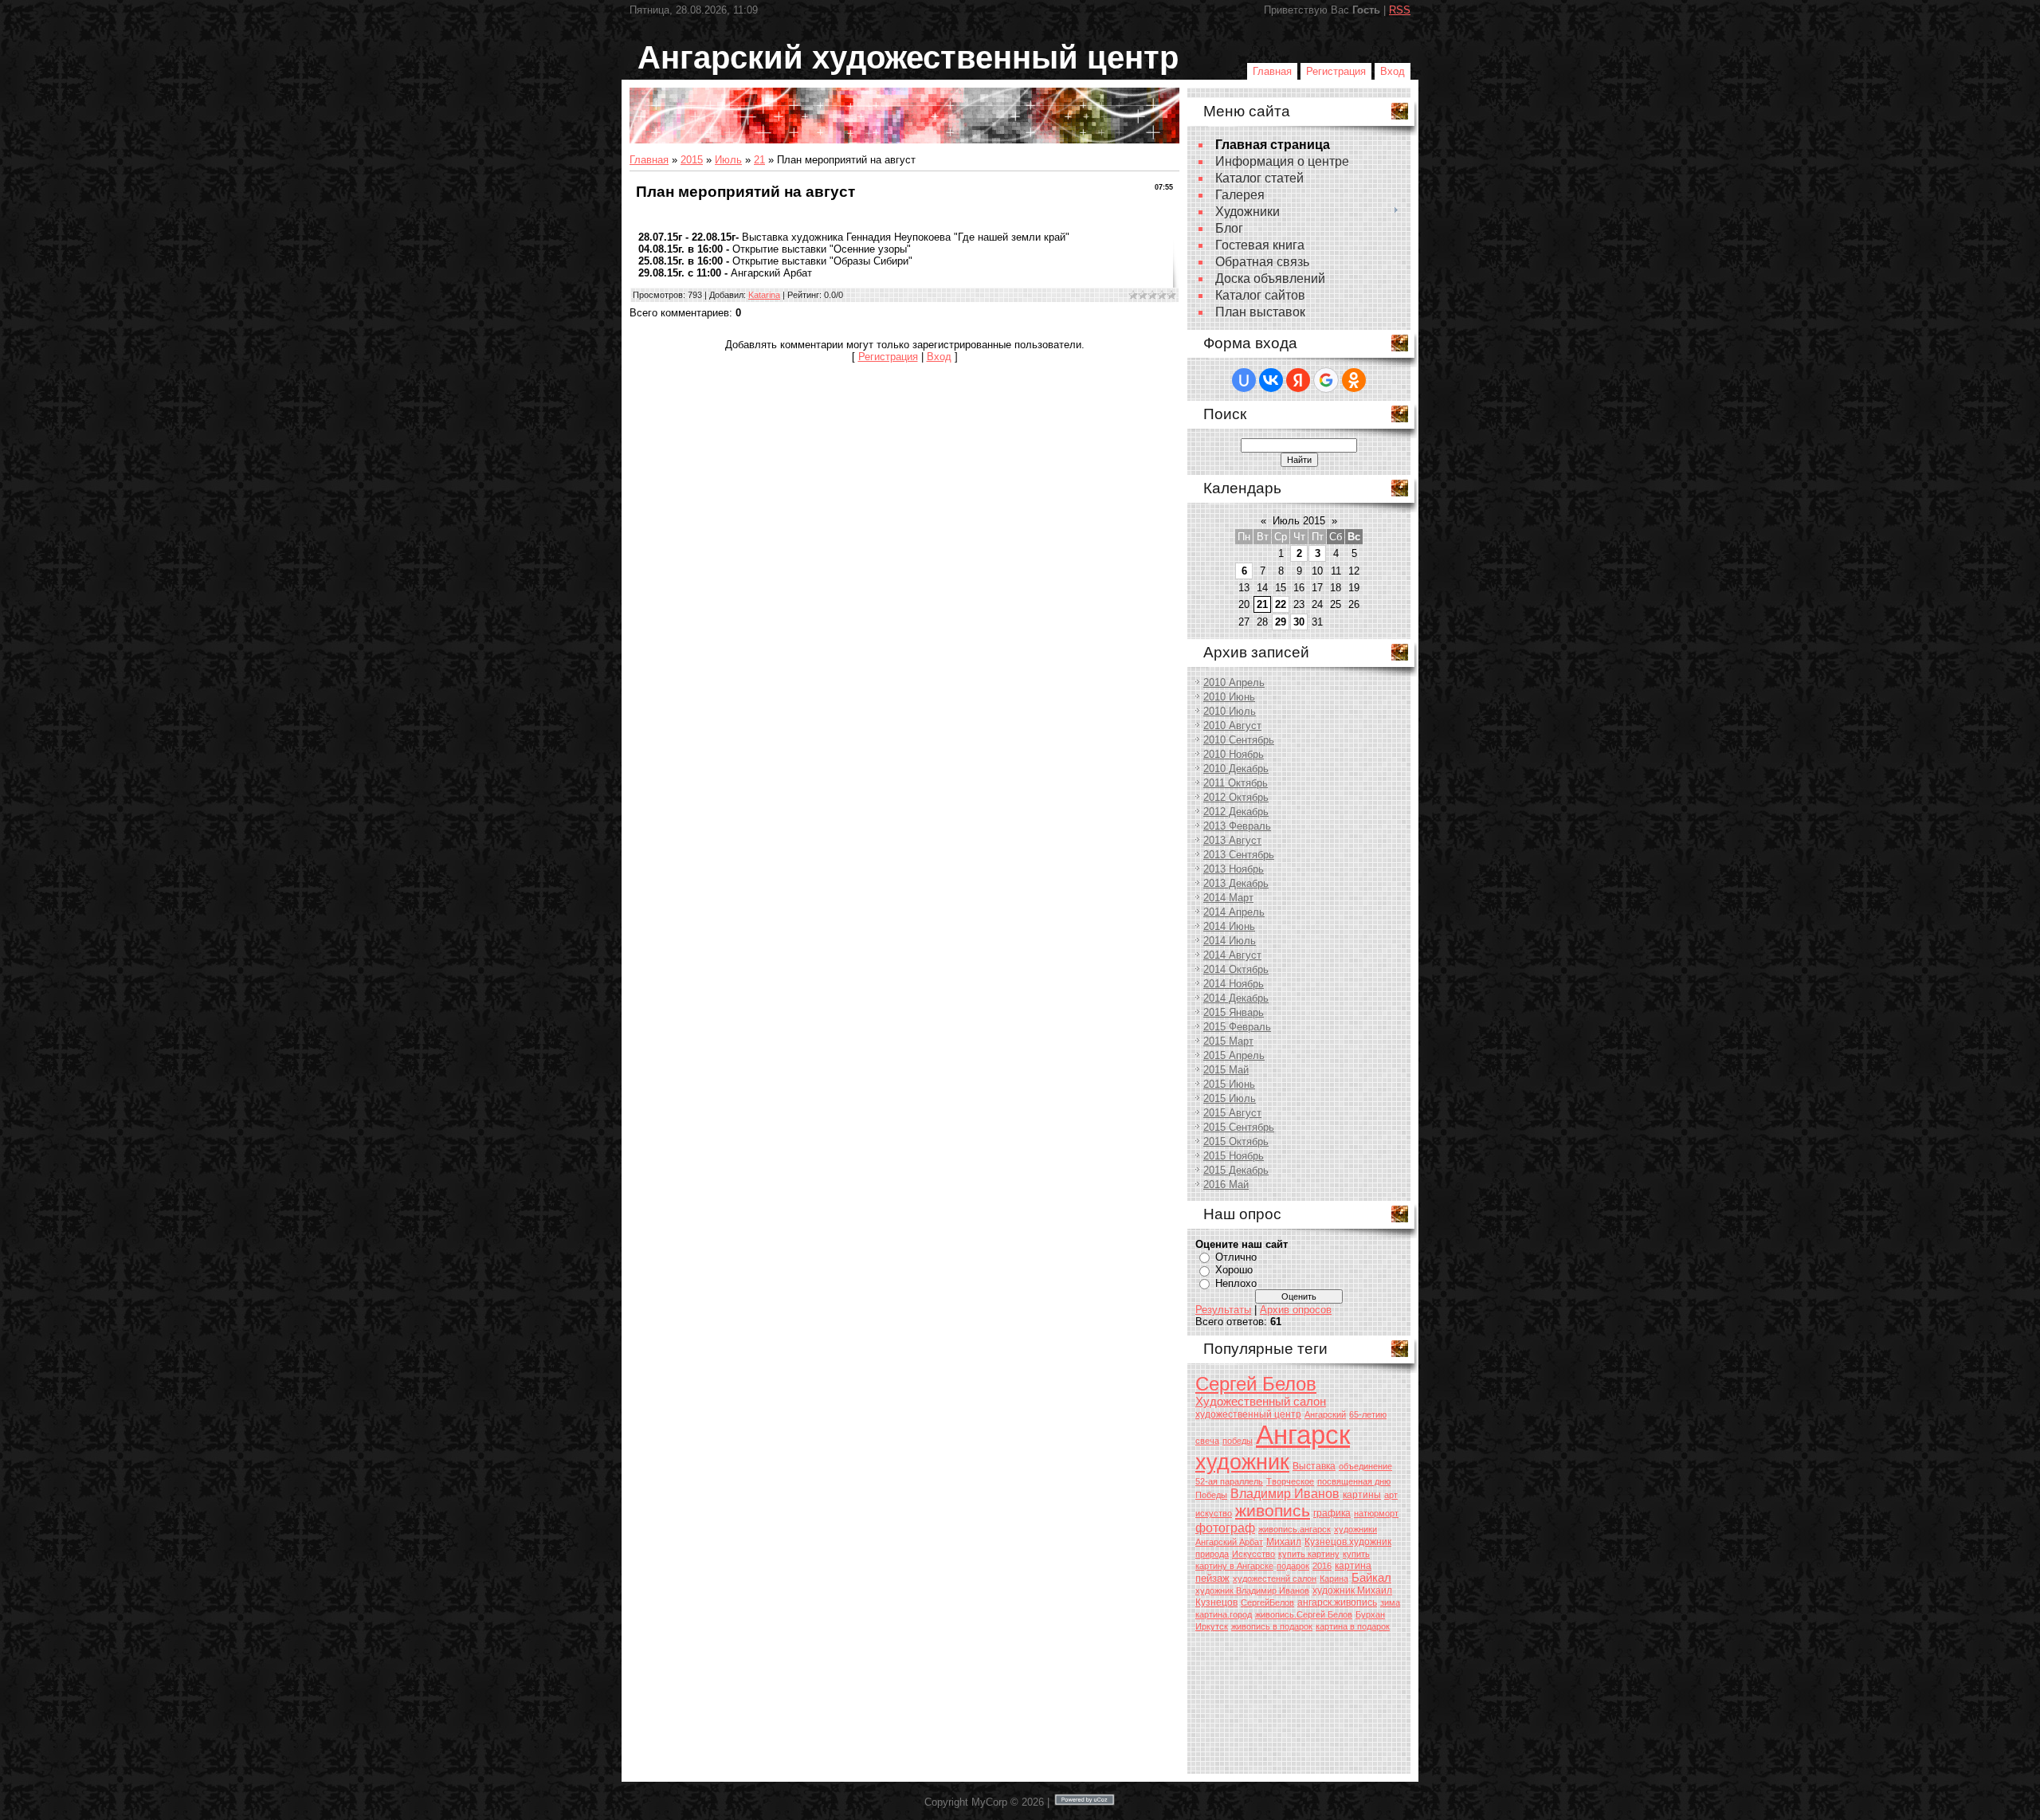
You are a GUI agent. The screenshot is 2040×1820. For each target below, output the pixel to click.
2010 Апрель (1234, 682)
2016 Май (1226, 1185)
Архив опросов (1296, 1310)
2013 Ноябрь (1234, 869)
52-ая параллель (1229, 1481)
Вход (1393, 71)
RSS (1400, 10)
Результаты (1223, 1310)
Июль (728, 160)
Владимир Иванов (1285, 1494)
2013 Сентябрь (1239, 855)
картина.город (1224, 1614)
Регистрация (1336, 71)
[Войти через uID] (1244, 380)
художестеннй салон (1275, 1579)
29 (1281, 622)
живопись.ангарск (1295, 1529)
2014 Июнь (1229, 926)
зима (1390, 1602)
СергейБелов (1267, 1602)
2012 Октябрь (1236, 797)
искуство (1214, 1513)
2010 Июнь (1229, 697)
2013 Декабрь (1236, 883)
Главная (1272, 71)
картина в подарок (1353, 1626)
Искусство (1253, 1554)
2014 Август (1232, 955)
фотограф (1225, 1528)
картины (1362, 1495)
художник (1242, 1462)
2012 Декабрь (1236, 812)
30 (1299, 622)
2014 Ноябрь (1234, 984)
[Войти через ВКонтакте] (1271, 380)
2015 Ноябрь (1234, 1156)
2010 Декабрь (1236, 769)
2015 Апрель (1234, 1055)
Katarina (764, 295)
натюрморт (1376, 1513)
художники (1355, 1529)
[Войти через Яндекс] (1298, 380)
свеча (1207, 1441)
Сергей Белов (1256, 1384)
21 (759, 160)
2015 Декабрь (1236, 1170)
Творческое (1290, 1481)
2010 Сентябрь (1239, 740)
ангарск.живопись (1337, 1602)
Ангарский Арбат (1229, 1542)
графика (1332, 1513)
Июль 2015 (1299, 521)
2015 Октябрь (1236, 1141)
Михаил (1284, 1542)
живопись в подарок (1272, 1626)
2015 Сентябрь (1239, 1127)
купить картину (1309, 1554)
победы (1238, 1441)
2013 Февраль (1237, 826)
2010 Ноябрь (1234, 754)
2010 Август (1232, 726)
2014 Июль (1230, 941)
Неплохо (1236, 1283)
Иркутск (1212, 1626)
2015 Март (1228, 1041)
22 (1281, 604)
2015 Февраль (1237, 1027)
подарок (1293, 1566)
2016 (1322, 1566)
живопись (1273, 1511)
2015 (692, 160)
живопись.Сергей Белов (1304, 1614)
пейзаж (1212, 1578)
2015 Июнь (1229, 1084)
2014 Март (1228, 898)
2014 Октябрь (1236, 969)
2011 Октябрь (1236, 783)
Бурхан (1370, 1614)
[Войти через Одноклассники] (1354, 380)
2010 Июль (1230, 711)
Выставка (1314, 1466)
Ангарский (1325, 1414)
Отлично (1236, 1257)
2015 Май (1226, 1070)
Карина (1334, 1579)
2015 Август (1232, 1113)
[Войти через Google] (1326, 380)
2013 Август (1232, 840)
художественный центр (1248, 1414)
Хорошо (1234, 1270)
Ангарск (1303, 1435)
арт (1391, 1495)
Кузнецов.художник (1348, 1542)
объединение (1365, 1466)
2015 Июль (1230, 1098)
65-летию (1368, 1414)
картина (1353, 1566)
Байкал (1371, 1578)
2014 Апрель (1234, 912)
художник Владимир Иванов (1252, 1591)
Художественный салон (1261, 1402)
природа (1212, 1554)
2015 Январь (1234, 1012)
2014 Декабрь (1236, 998)
